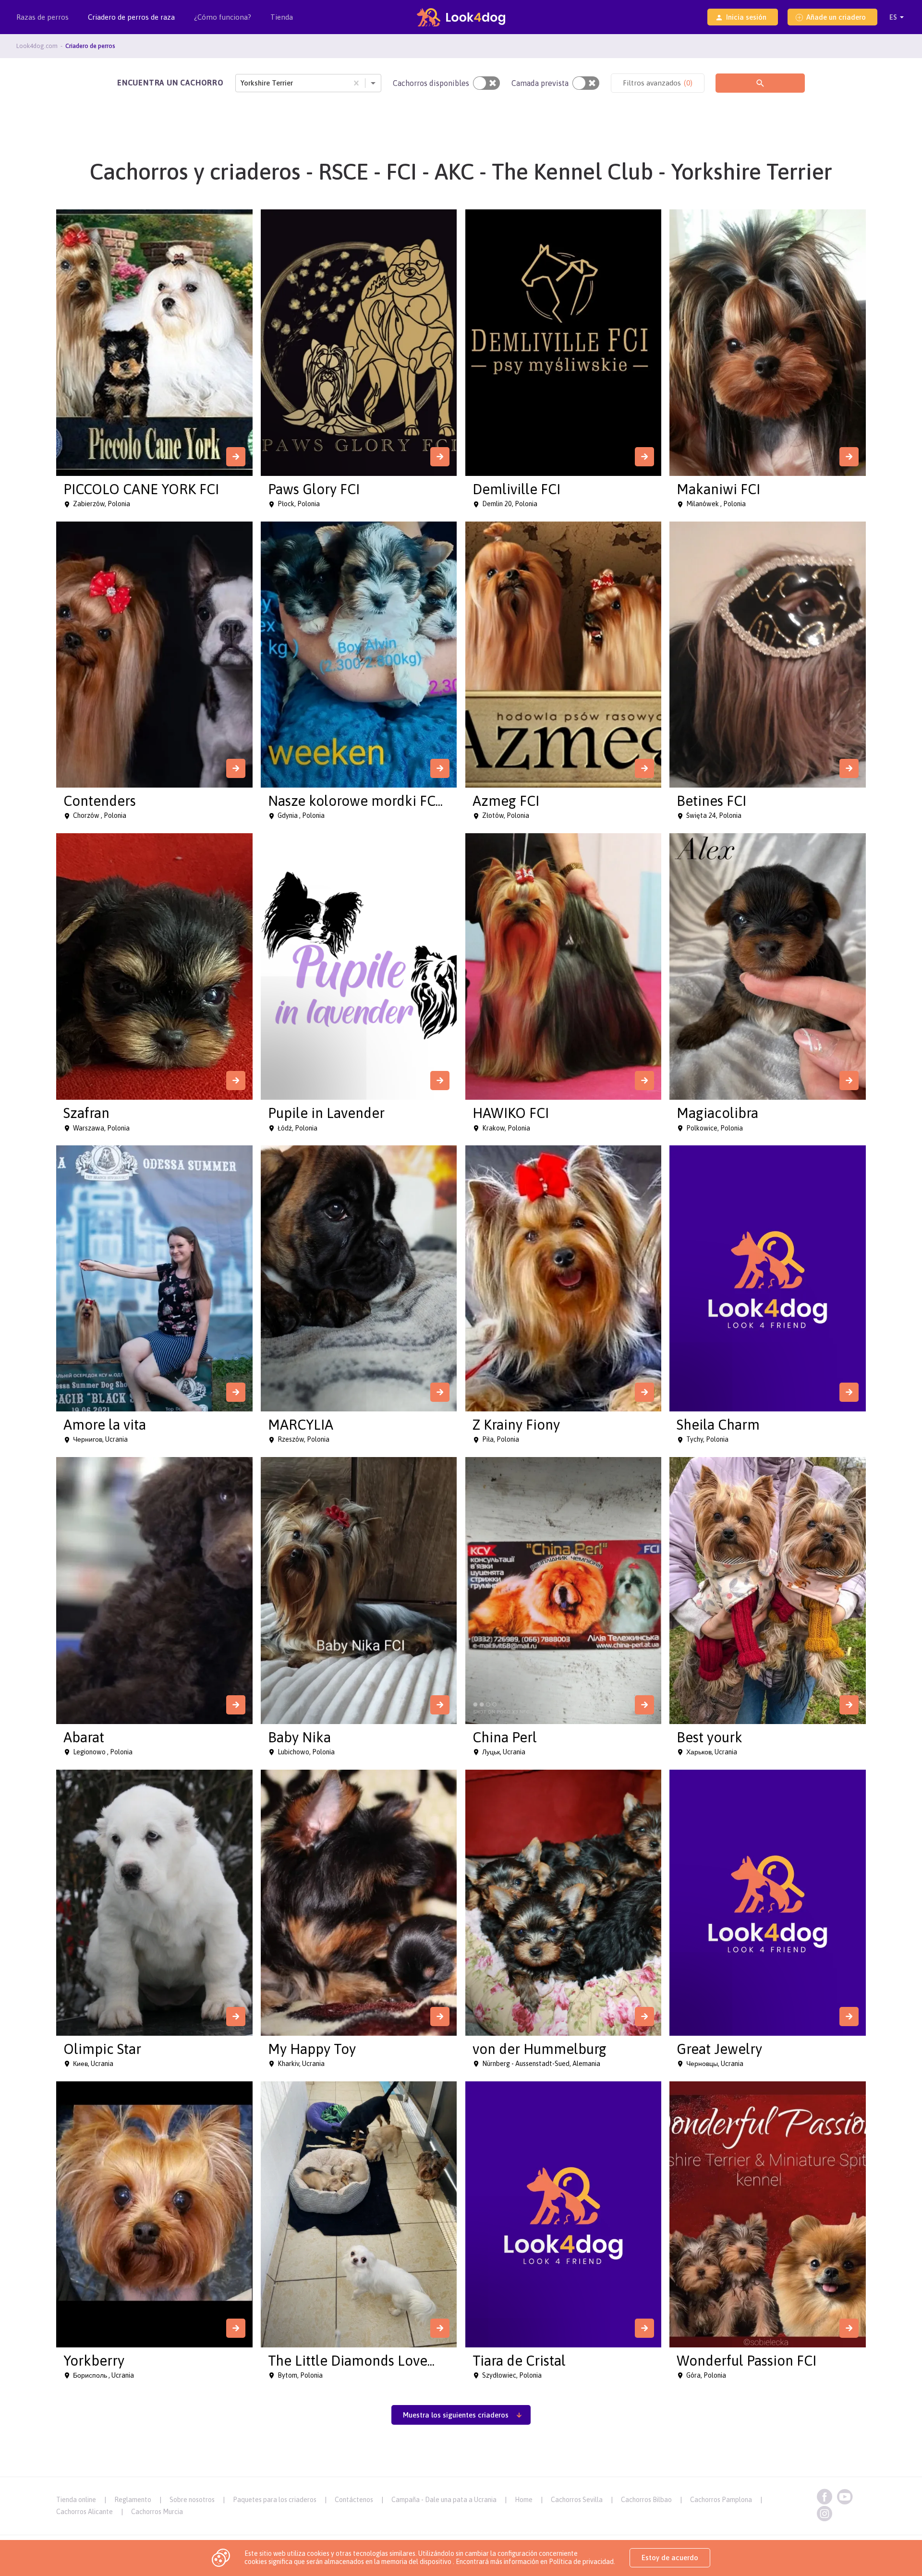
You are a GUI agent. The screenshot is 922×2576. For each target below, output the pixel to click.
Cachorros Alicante (85, 2512)
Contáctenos (354, 2500)
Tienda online (76, 2500)
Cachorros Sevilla (577, 2500)
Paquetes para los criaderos (275, 2500)
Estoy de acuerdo (670, 2558)
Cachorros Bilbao (646, 2500)
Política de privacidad (581, 2562)
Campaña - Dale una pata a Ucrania (444, 2500)
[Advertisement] (461, 2455)
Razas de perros (42, 17)
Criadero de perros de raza (131, 17)
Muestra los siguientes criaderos (456, 2415)
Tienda (282, 17)
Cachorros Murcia (157, 2512)
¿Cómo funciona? (223, 17)
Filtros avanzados (658, 83)
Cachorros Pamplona (721, 2500)
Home (524, 2500)
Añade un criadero (836, 17)
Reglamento (133, 2500)
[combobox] (242, 83)
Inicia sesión (746, 17)
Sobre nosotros (192, 2500)
